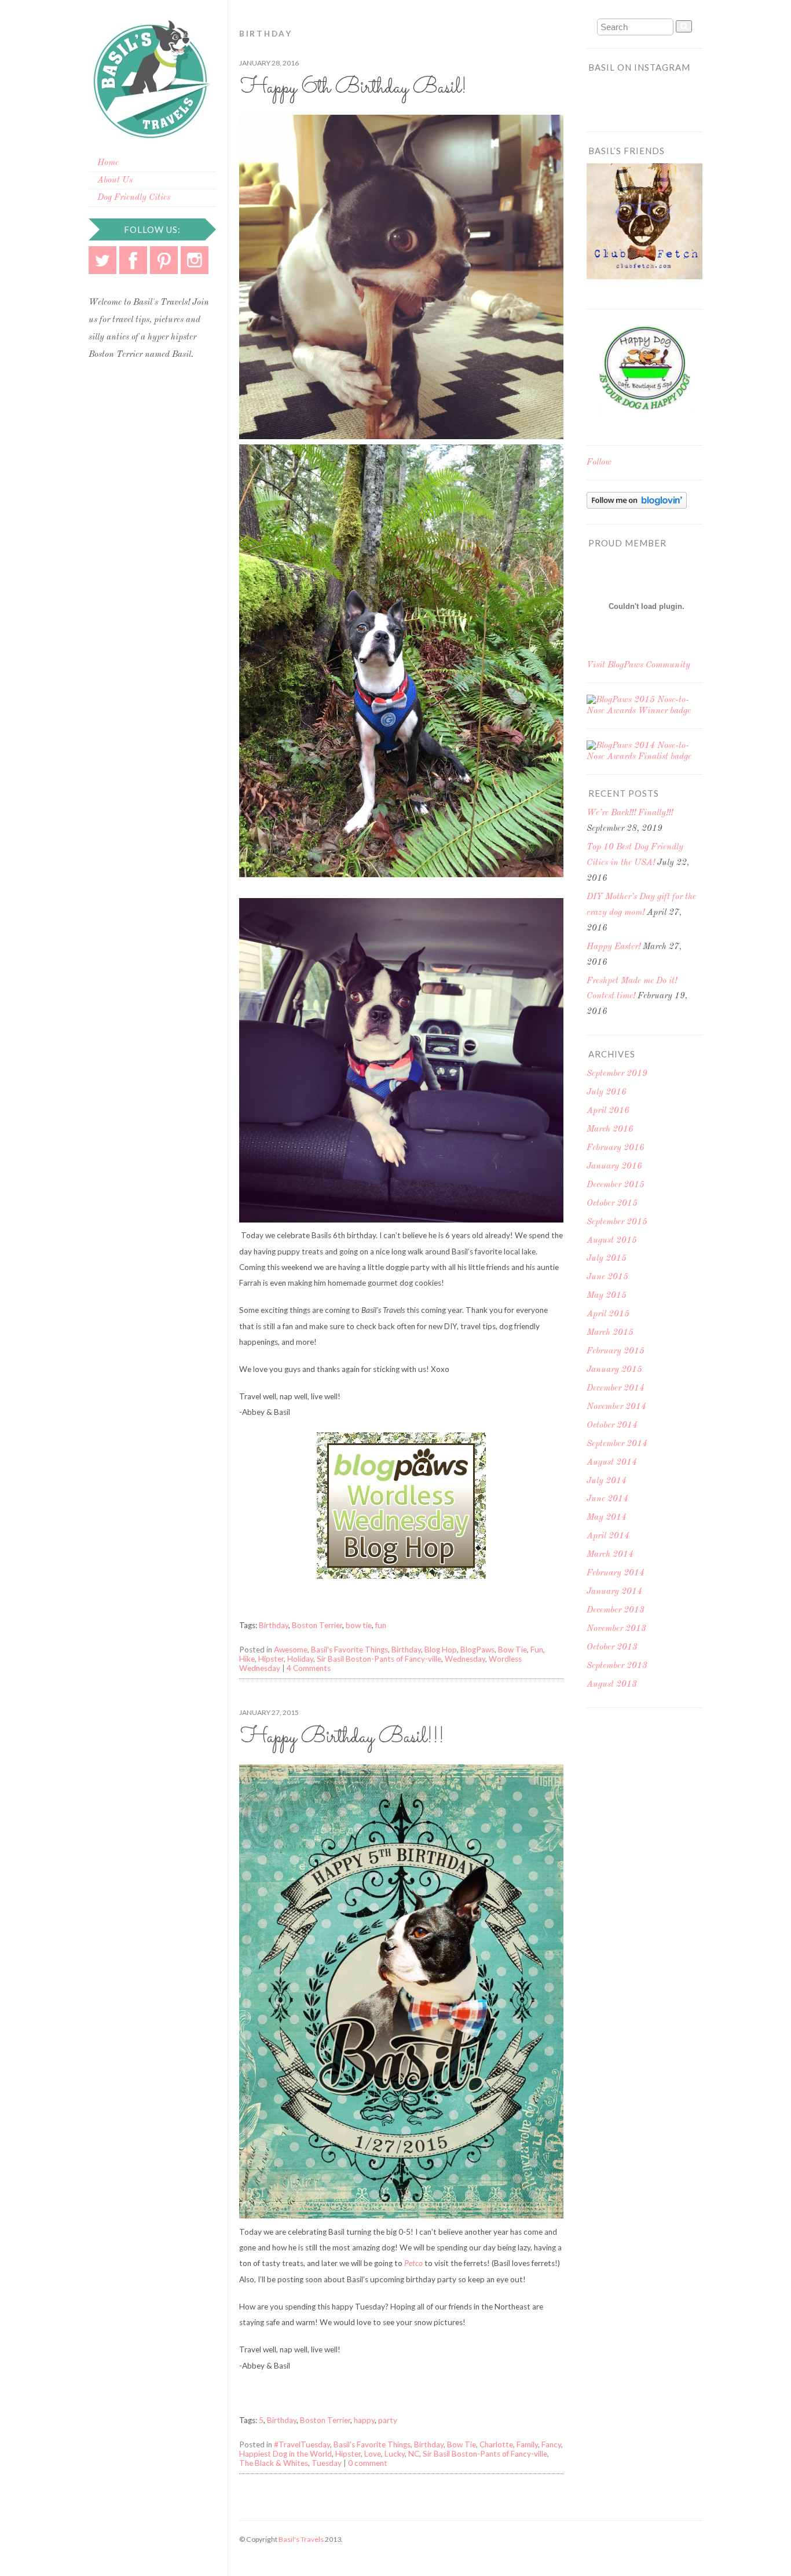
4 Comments (309, 1668)
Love (373, 2454)
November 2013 (616, 1629)
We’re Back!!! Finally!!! (630, 813)
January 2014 (614, 1592)
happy (364, 2420)
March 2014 (610, 1555)
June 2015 (607, 1277)
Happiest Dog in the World (285, 2454)
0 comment (368, 2463)
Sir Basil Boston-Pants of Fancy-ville (379, 1659)
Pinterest (164, 260)
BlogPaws (477, 1650)
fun (381, 1625)
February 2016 (616, 1148)
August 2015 (612, 1241)
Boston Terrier (317, 1625)
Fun (537, 1650)
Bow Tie (512, 1650)
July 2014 (607, 1481)
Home (108, 163)
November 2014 (616, 1407)
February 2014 (616, 1573)
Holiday (300, 1659)
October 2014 (612, 1426)
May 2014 (607, 1518)
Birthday (274, 1625)
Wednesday (465, 1659)
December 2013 (616, 1610)
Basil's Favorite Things (349, 1650)
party (388, 2420)
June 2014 (607, 1499)
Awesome (291, 1650)
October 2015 (612, 1204)
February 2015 (616, 1351)
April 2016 (608, 1111)
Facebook (133, 260)
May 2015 (607, 1296)
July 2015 (607, 1259)
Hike (247, 1659)
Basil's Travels (301, 2539)
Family (527, 2444)
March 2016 (610, 1130)
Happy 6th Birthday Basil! (354, 88)
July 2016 (607, 1092)
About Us (115, 180)
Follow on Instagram (652, 104)
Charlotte (496, 2444)
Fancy (551, 2444)
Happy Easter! (614, 947)
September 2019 (617, 1074)
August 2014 (612, 1463)
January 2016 (614, 1167)
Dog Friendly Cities (134, 198)
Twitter (102, 260)
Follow (599, 463)
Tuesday (327, 2463)
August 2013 (612, 1685)
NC (414, 2454)
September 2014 (617, 1444)
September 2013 (617, 1666)
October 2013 (612, 1648)
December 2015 (616, 1185)
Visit (638, 665)
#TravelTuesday (302, 2444)
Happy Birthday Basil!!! (343, 1737)
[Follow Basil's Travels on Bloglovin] (637, 507)
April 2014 (608, 1536)
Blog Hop (441, 1650)
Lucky (395, 2454)
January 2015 (614, 1370)
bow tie (359, 1625)
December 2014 (616, 1389)
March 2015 (610, 1333)
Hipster (271, 1659)
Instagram (195, 260)
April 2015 (608, 1314)
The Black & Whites (274, 2463)
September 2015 (617, 1222)
